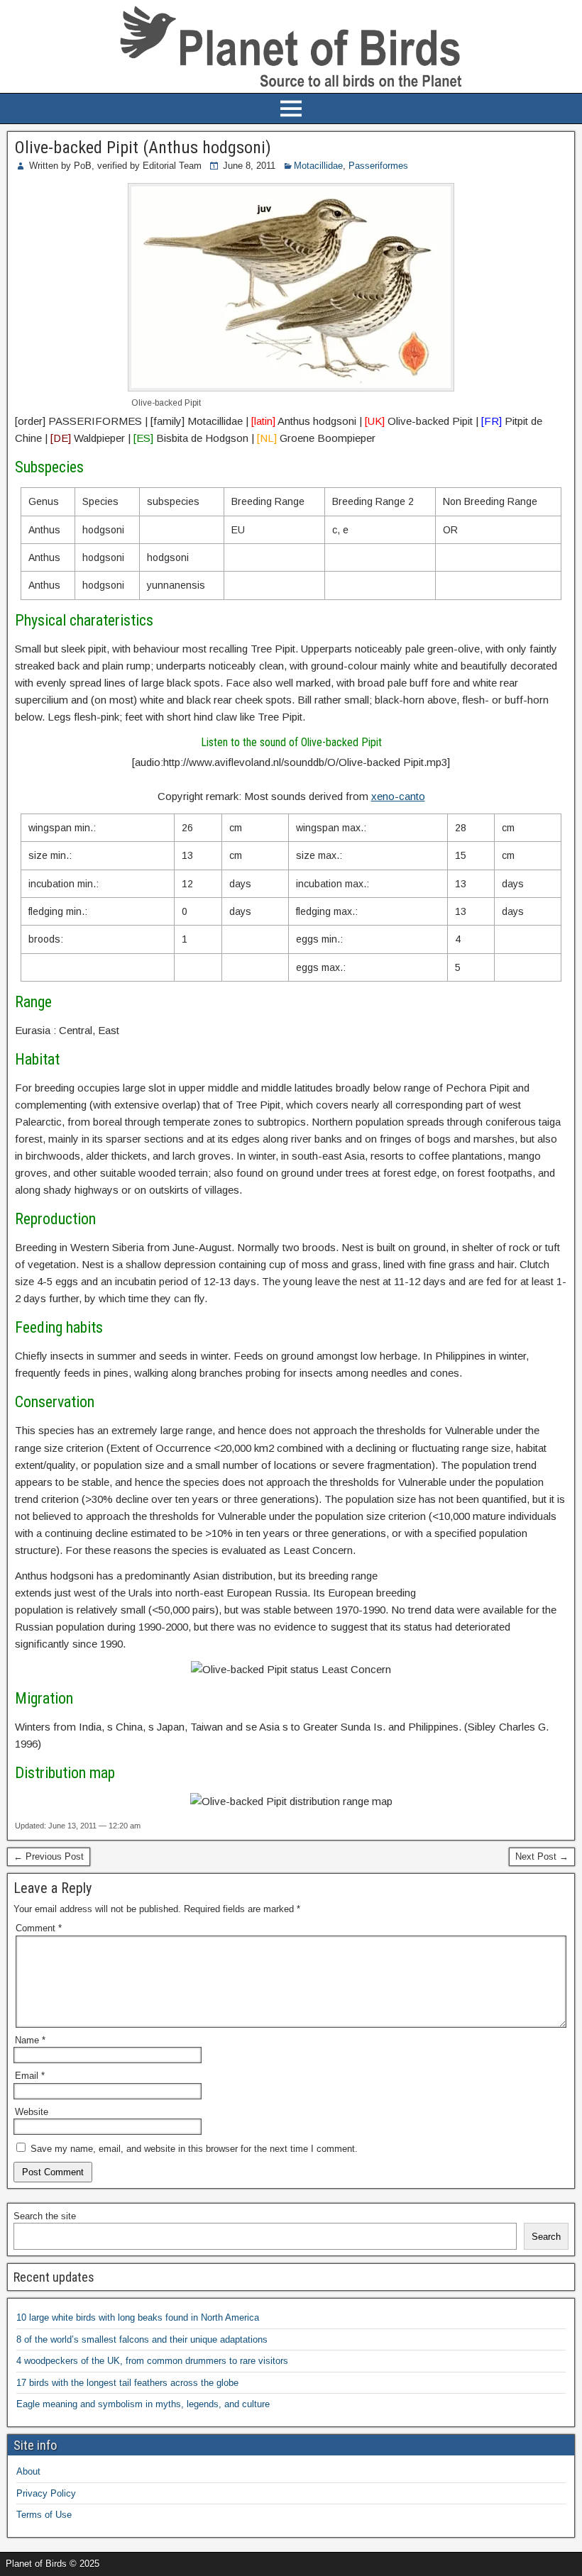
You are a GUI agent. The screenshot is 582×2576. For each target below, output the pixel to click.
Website (32, 2112)
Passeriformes (378, 166)
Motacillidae (318, 166)
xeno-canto (398, 796)
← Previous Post (49, 1856)
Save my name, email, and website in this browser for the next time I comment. (194, 2149)
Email (30, 2076)
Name (30, 2040)
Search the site (45, 2216)
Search (546, 2237)
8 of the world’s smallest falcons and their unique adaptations (142, 2339)
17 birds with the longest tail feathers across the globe (127, 2383)
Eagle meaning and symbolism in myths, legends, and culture (143, 2404)
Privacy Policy (46, 2493)
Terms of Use (44, 2515)
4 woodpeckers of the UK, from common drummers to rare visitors (152, 2361)
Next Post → (542, 1856)
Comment (39, 1928)
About (28, 2471)
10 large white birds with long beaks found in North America (138, 2317)
